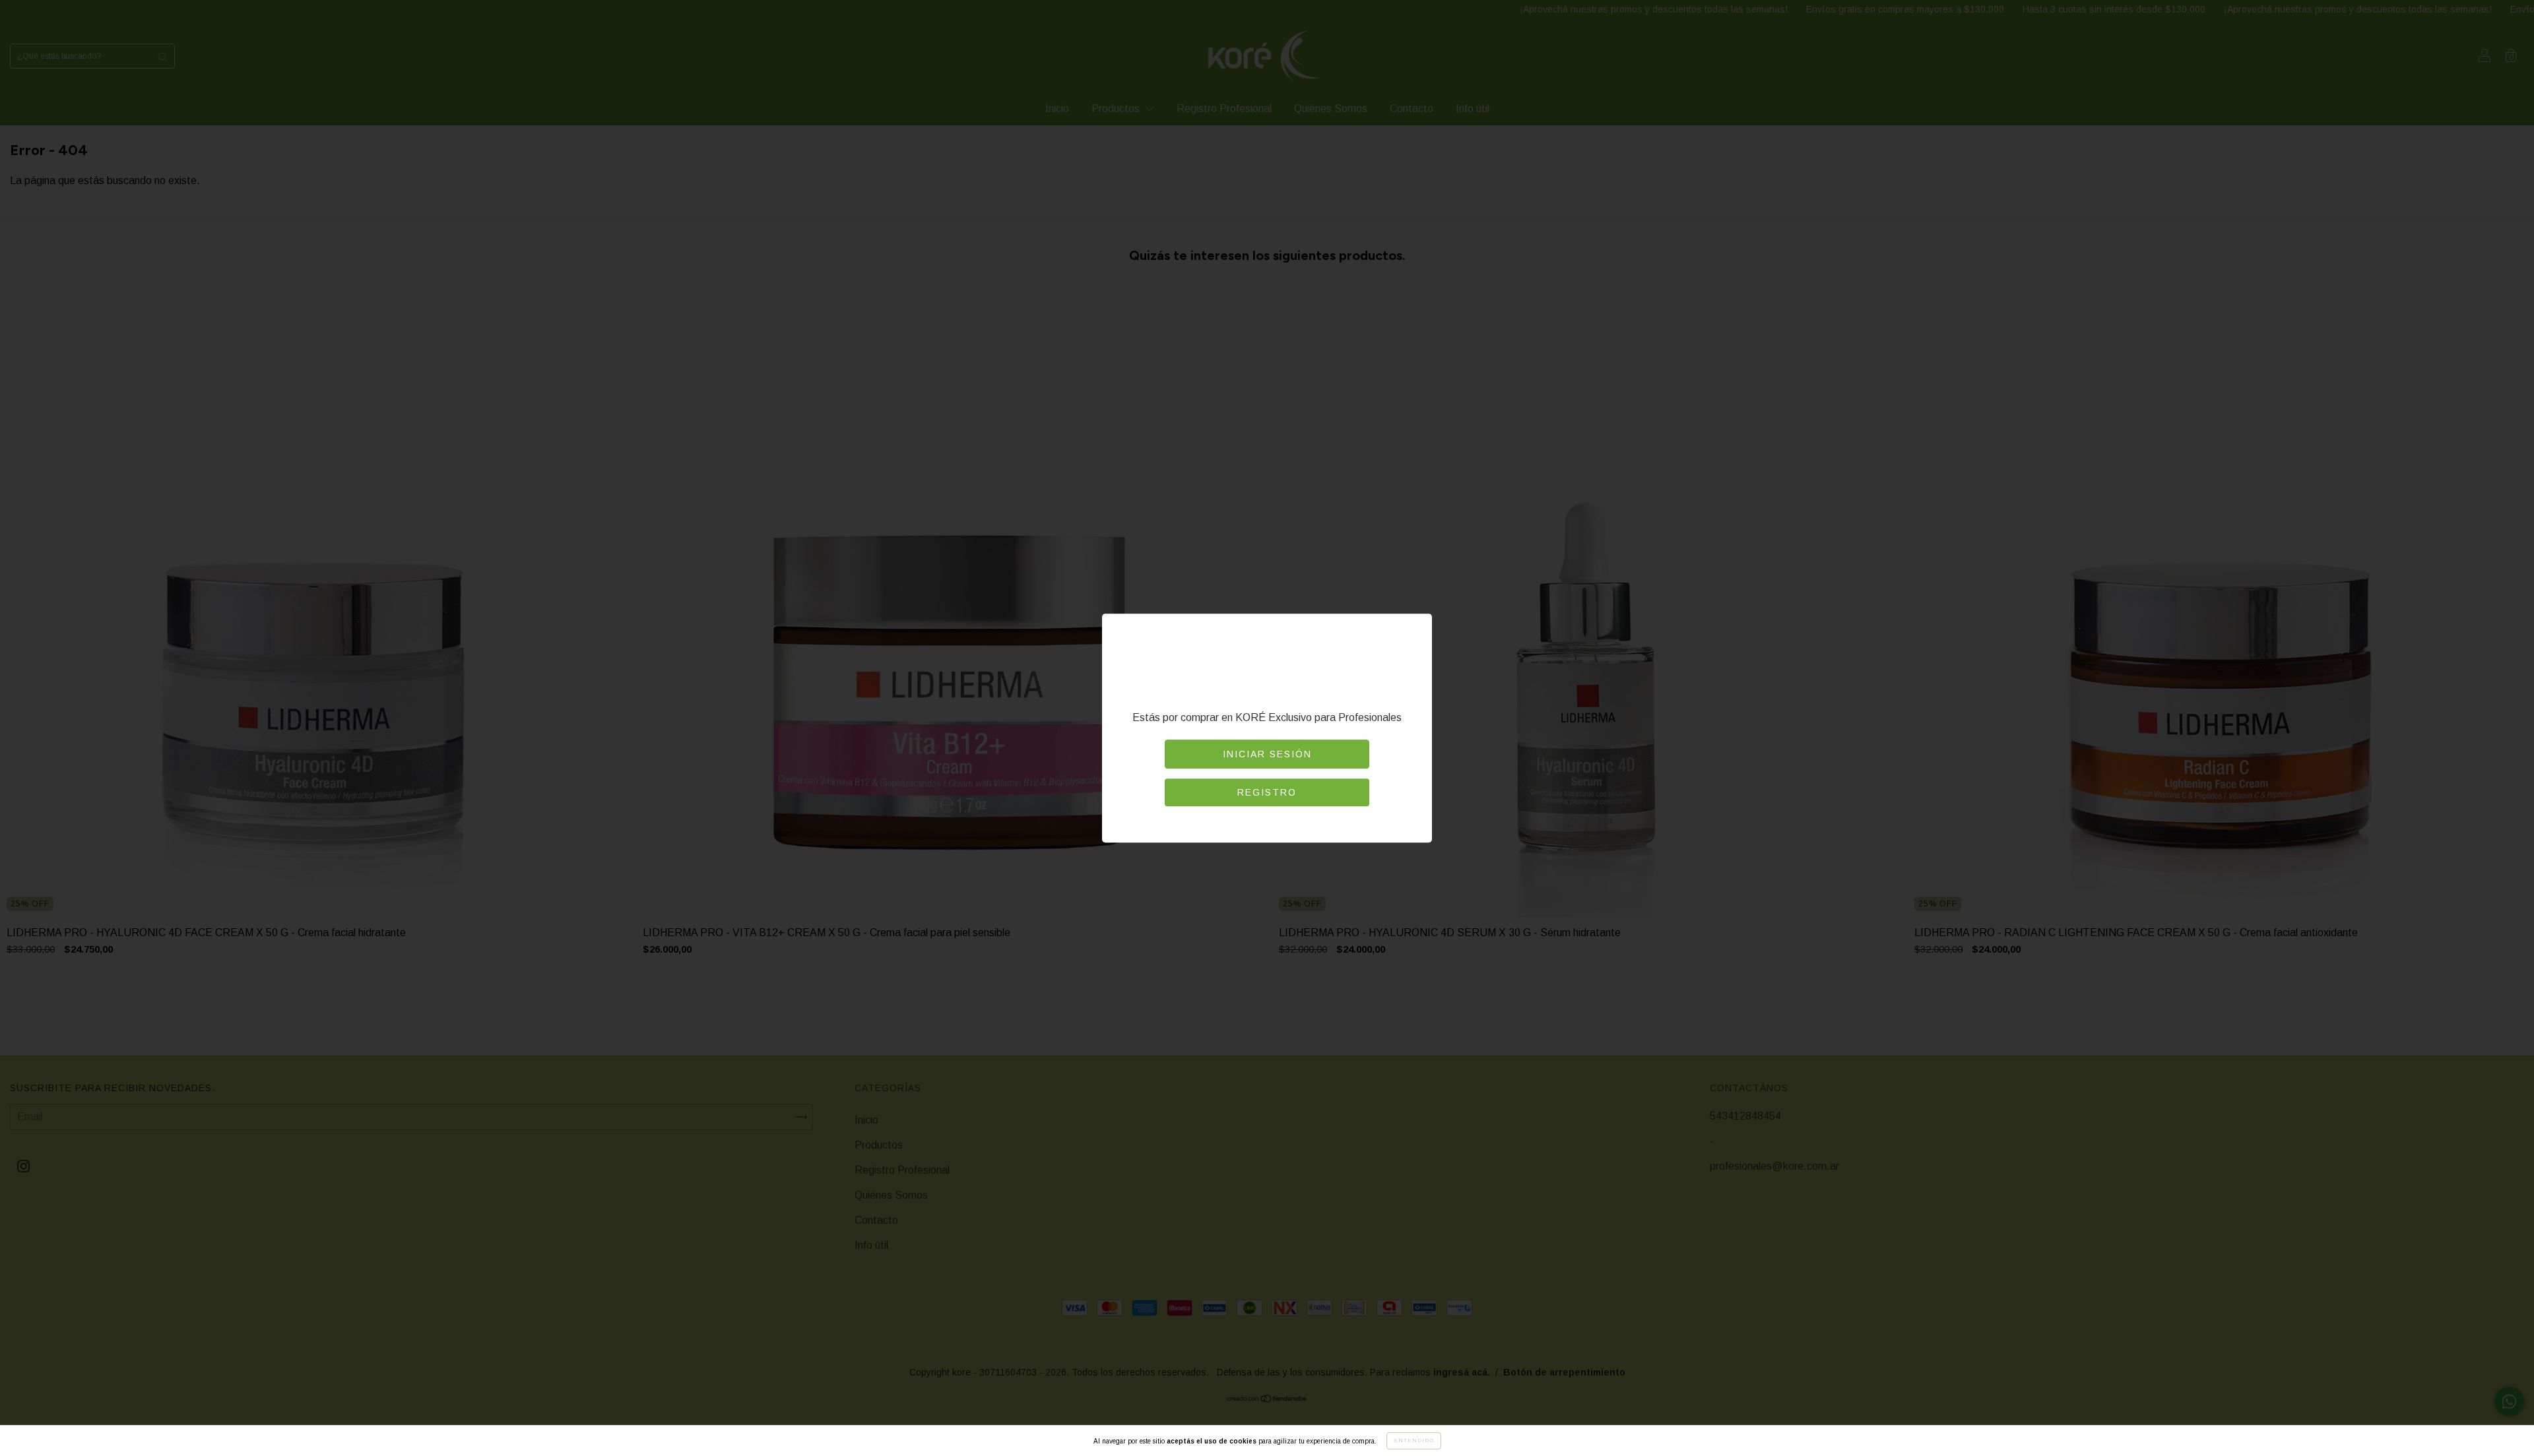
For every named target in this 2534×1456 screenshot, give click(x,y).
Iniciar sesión (1267, 754)
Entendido (1414, 1440)
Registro (1267, 792)
